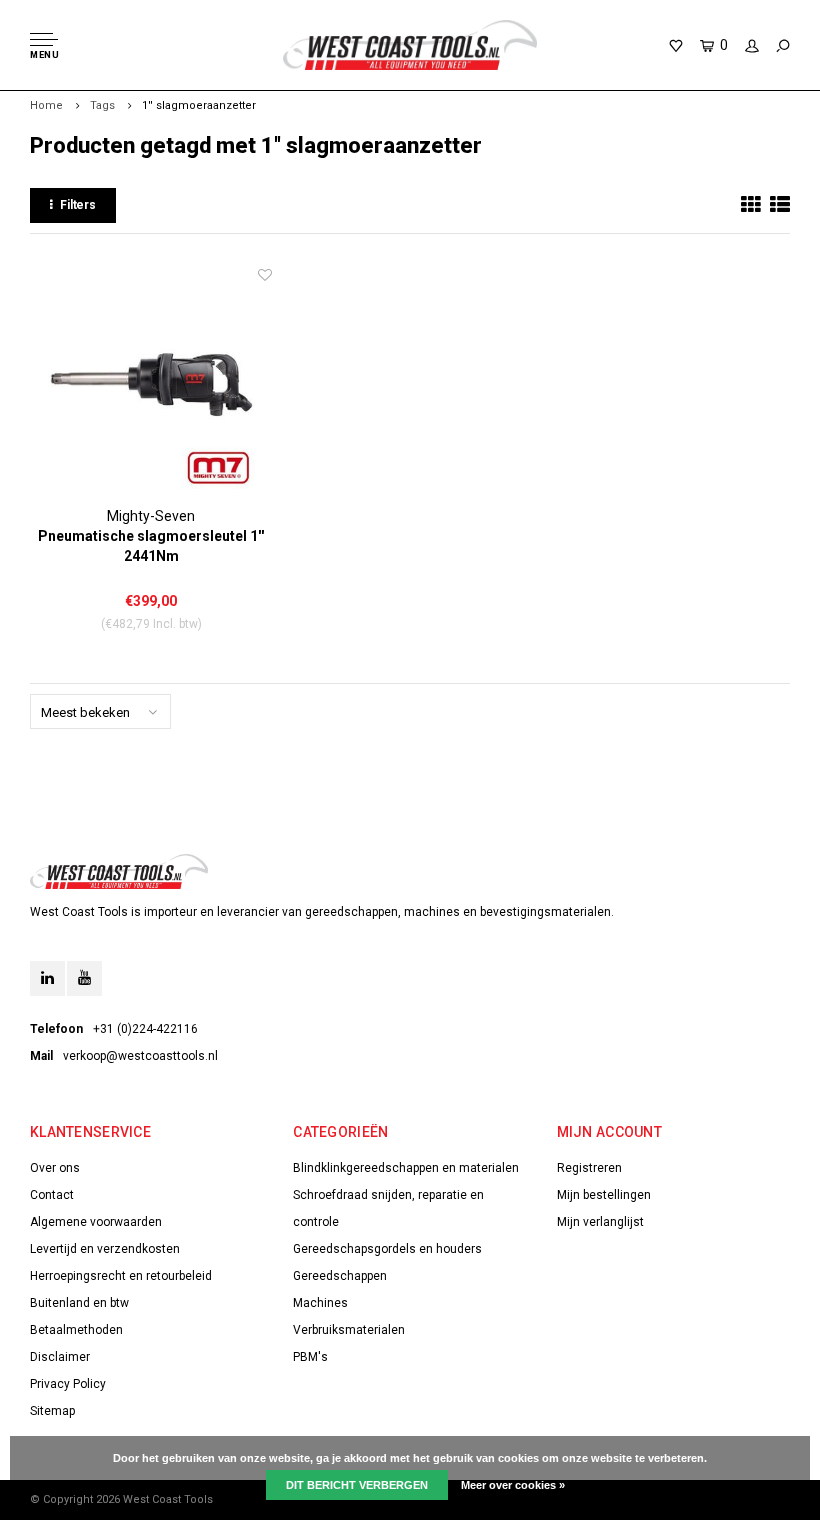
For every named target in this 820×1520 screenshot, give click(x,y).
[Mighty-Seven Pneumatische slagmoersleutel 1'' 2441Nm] (151, 385)
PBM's (310, 1357)
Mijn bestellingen (604, 1195)
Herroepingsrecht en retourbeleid (121, 1276)
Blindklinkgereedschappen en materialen (406, 1168)
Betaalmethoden (76, 1330)
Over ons (55, 1168)
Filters (78, 205)
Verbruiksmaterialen (349, 1330)
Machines (320, 1303)
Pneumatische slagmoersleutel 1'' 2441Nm (151, 546)
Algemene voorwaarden (96, 1222)
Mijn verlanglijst (600, 1222)
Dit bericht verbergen (357, 1485)
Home (46, 105)
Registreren (589, 1168)
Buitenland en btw (79, 1303)
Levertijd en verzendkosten (105, 1249)
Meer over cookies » (513, 1485)
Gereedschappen (340, 1276)
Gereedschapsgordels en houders (387, 1249)
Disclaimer (60, 1357)
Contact (52, 1195)
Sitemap (52, 1411)
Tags (102, 105)
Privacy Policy (68, 1384)
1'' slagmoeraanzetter (199, 105)
